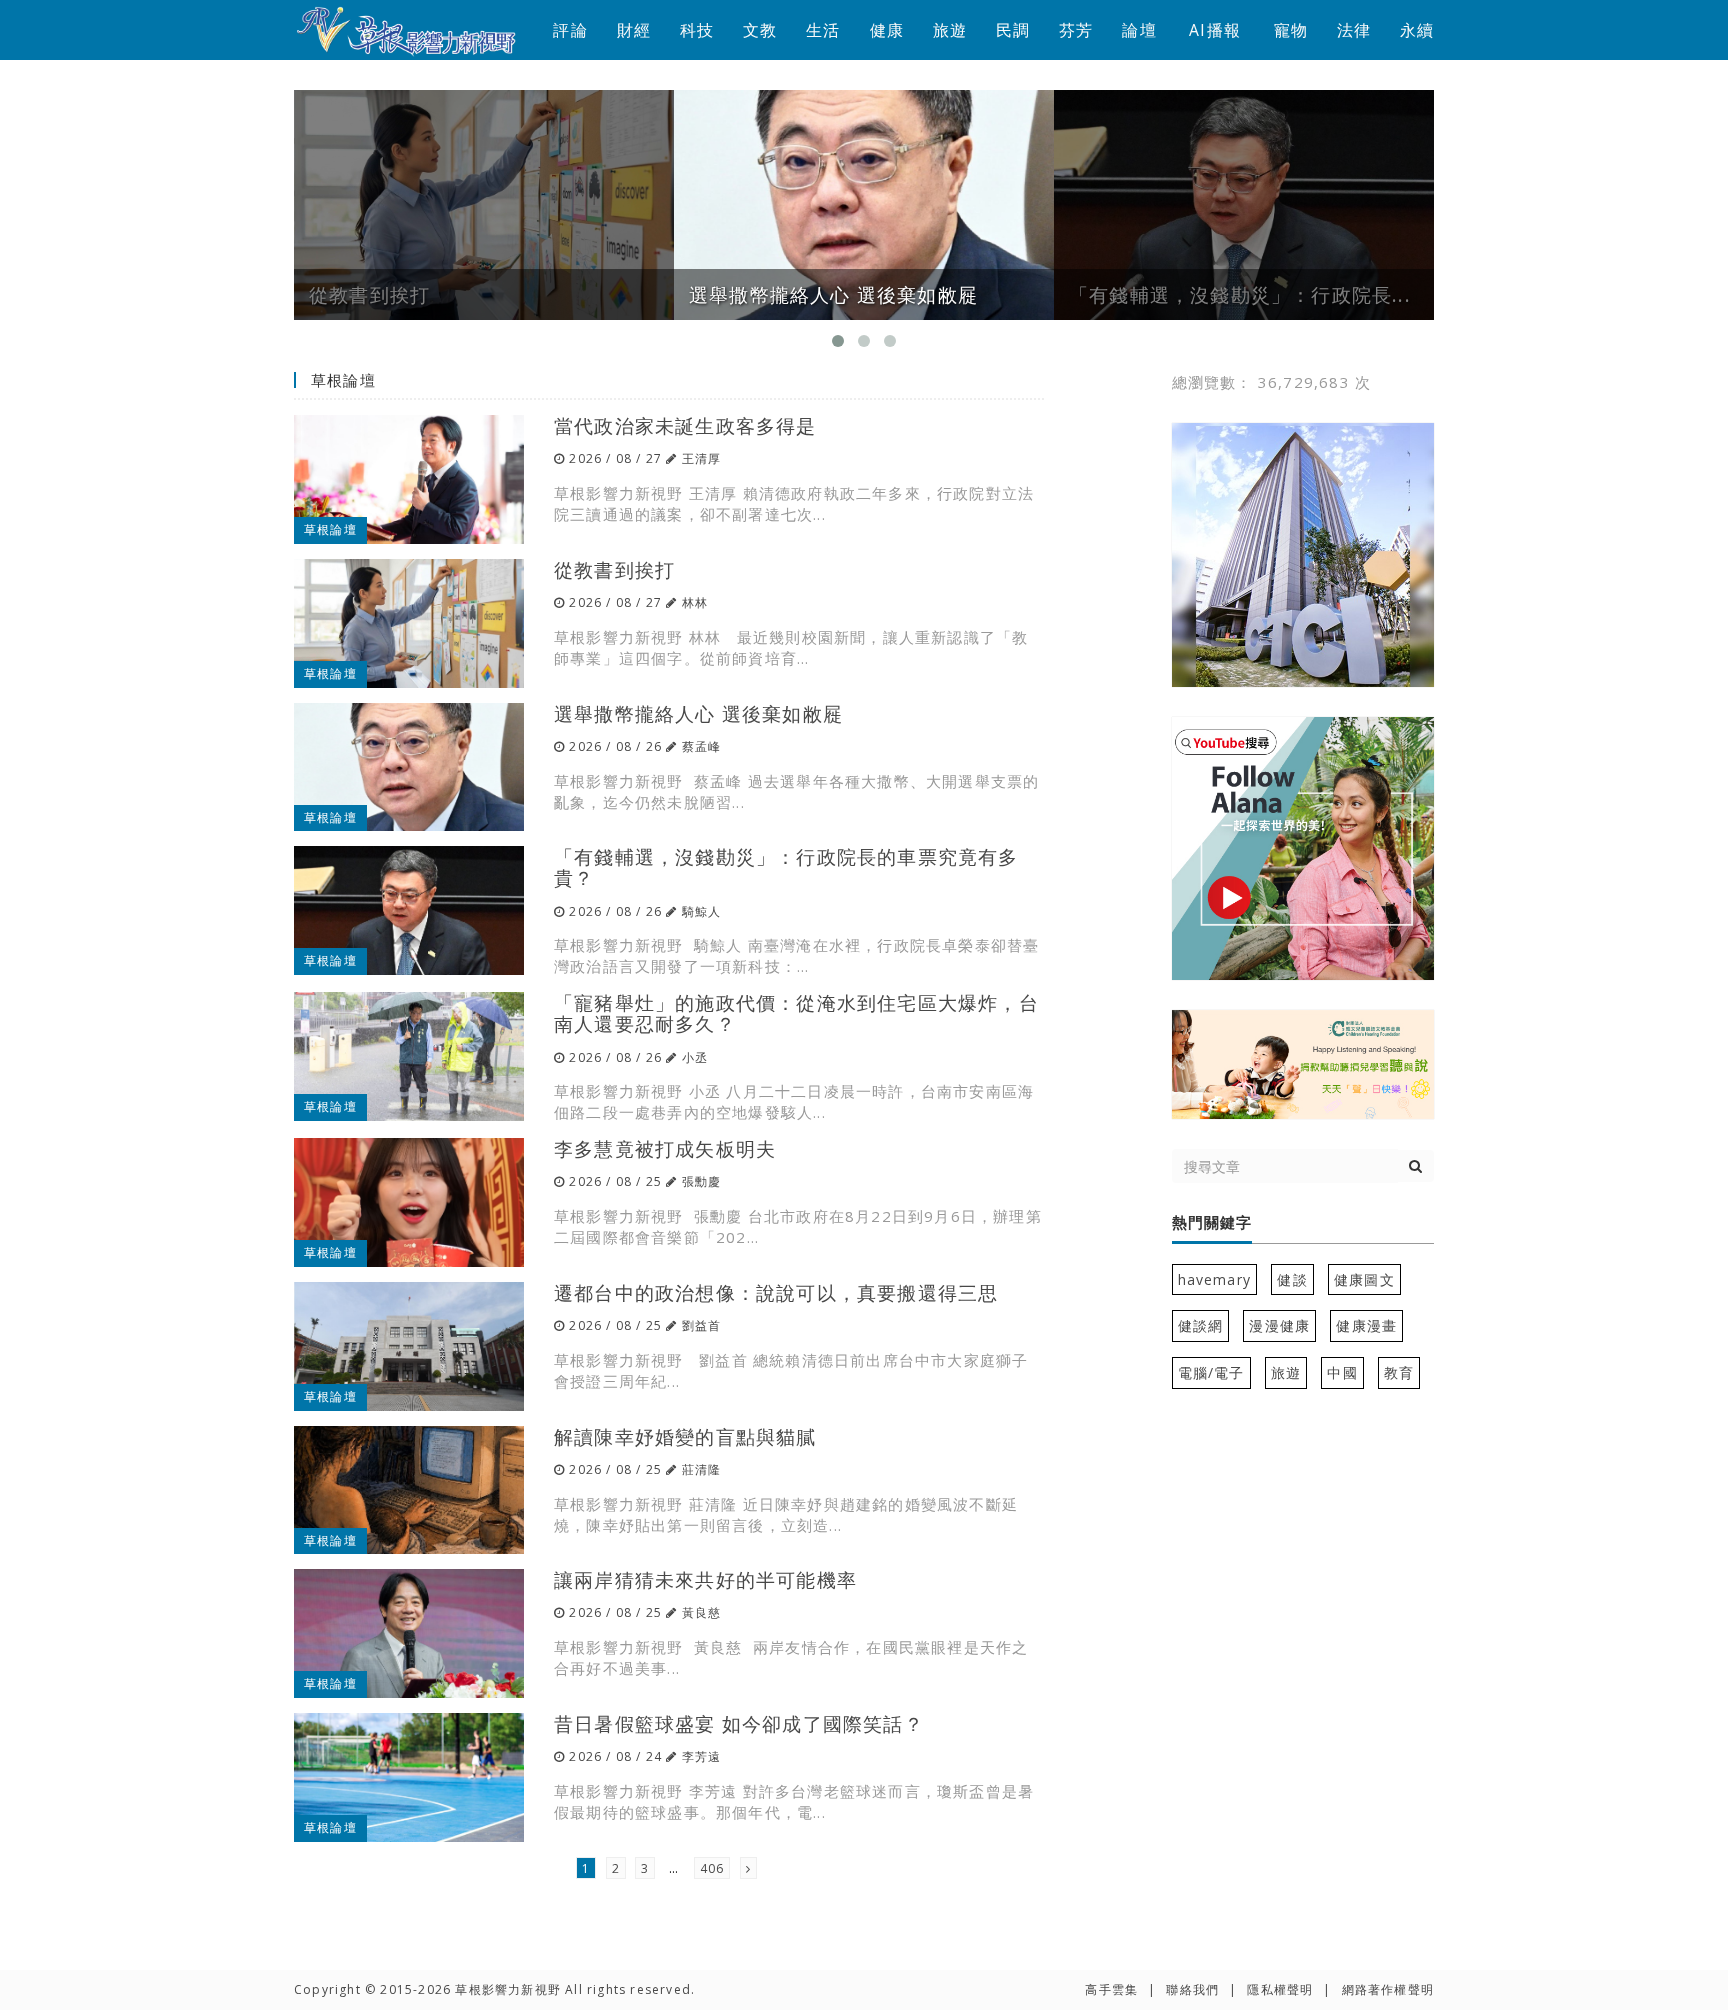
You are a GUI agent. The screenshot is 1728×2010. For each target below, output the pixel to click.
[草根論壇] (409, 478)
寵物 (1291, 30)
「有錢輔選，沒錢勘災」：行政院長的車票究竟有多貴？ (786, 867)
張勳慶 (702, 1181)
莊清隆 (702, 1469)
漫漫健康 (1279, 1325)
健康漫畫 (1366, 1325)
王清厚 (702, 458)
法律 (1354, 30)
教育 (1399, 1372)
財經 (634, 30)
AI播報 (1215, 30)
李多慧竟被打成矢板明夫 (665, 1148)
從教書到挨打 (614, 569)
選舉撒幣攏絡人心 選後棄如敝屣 (698, 713)
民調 (1013, 30)
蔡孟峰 (702, 746)
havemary (1215, 1279)
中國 (1342, 1372)
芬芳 (1076, 30)
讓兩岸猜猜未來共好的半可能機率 (705, 1579)
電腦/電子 (1211, 1372)
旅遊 (950, 30)
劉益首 (702, 1325)
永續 (1417, 30)
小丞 (695, 1057)
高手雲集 (1111, 1989)
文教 (760, 30)
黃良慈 (702, 1612)
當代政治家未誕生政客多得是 (685, 425)
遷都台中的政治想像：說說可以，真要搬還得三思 (776, 1292)
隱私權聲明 (1280, 1989)
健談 (1292, 1279)
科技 (697, 30)
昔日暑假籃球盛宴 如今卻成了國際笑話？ (739, 1723)
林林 (695, 602)
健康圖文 (1364, 1279)
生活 (823, 30)
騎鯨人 (702, 911)
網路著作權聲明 (1388, 1989)
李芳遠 (702, 1756)
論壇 (1139, 30)
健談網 (1201, 1325)
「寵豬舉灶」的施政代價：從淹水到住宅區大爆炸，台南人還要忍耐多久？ (796, 1013)
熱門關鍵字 (1212, 1223)
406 (712, 1868)
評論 (570, 30)
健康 (887, 30)
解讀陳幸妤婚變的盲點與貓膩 (685, 1436)
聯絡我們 (1192, 1989)
